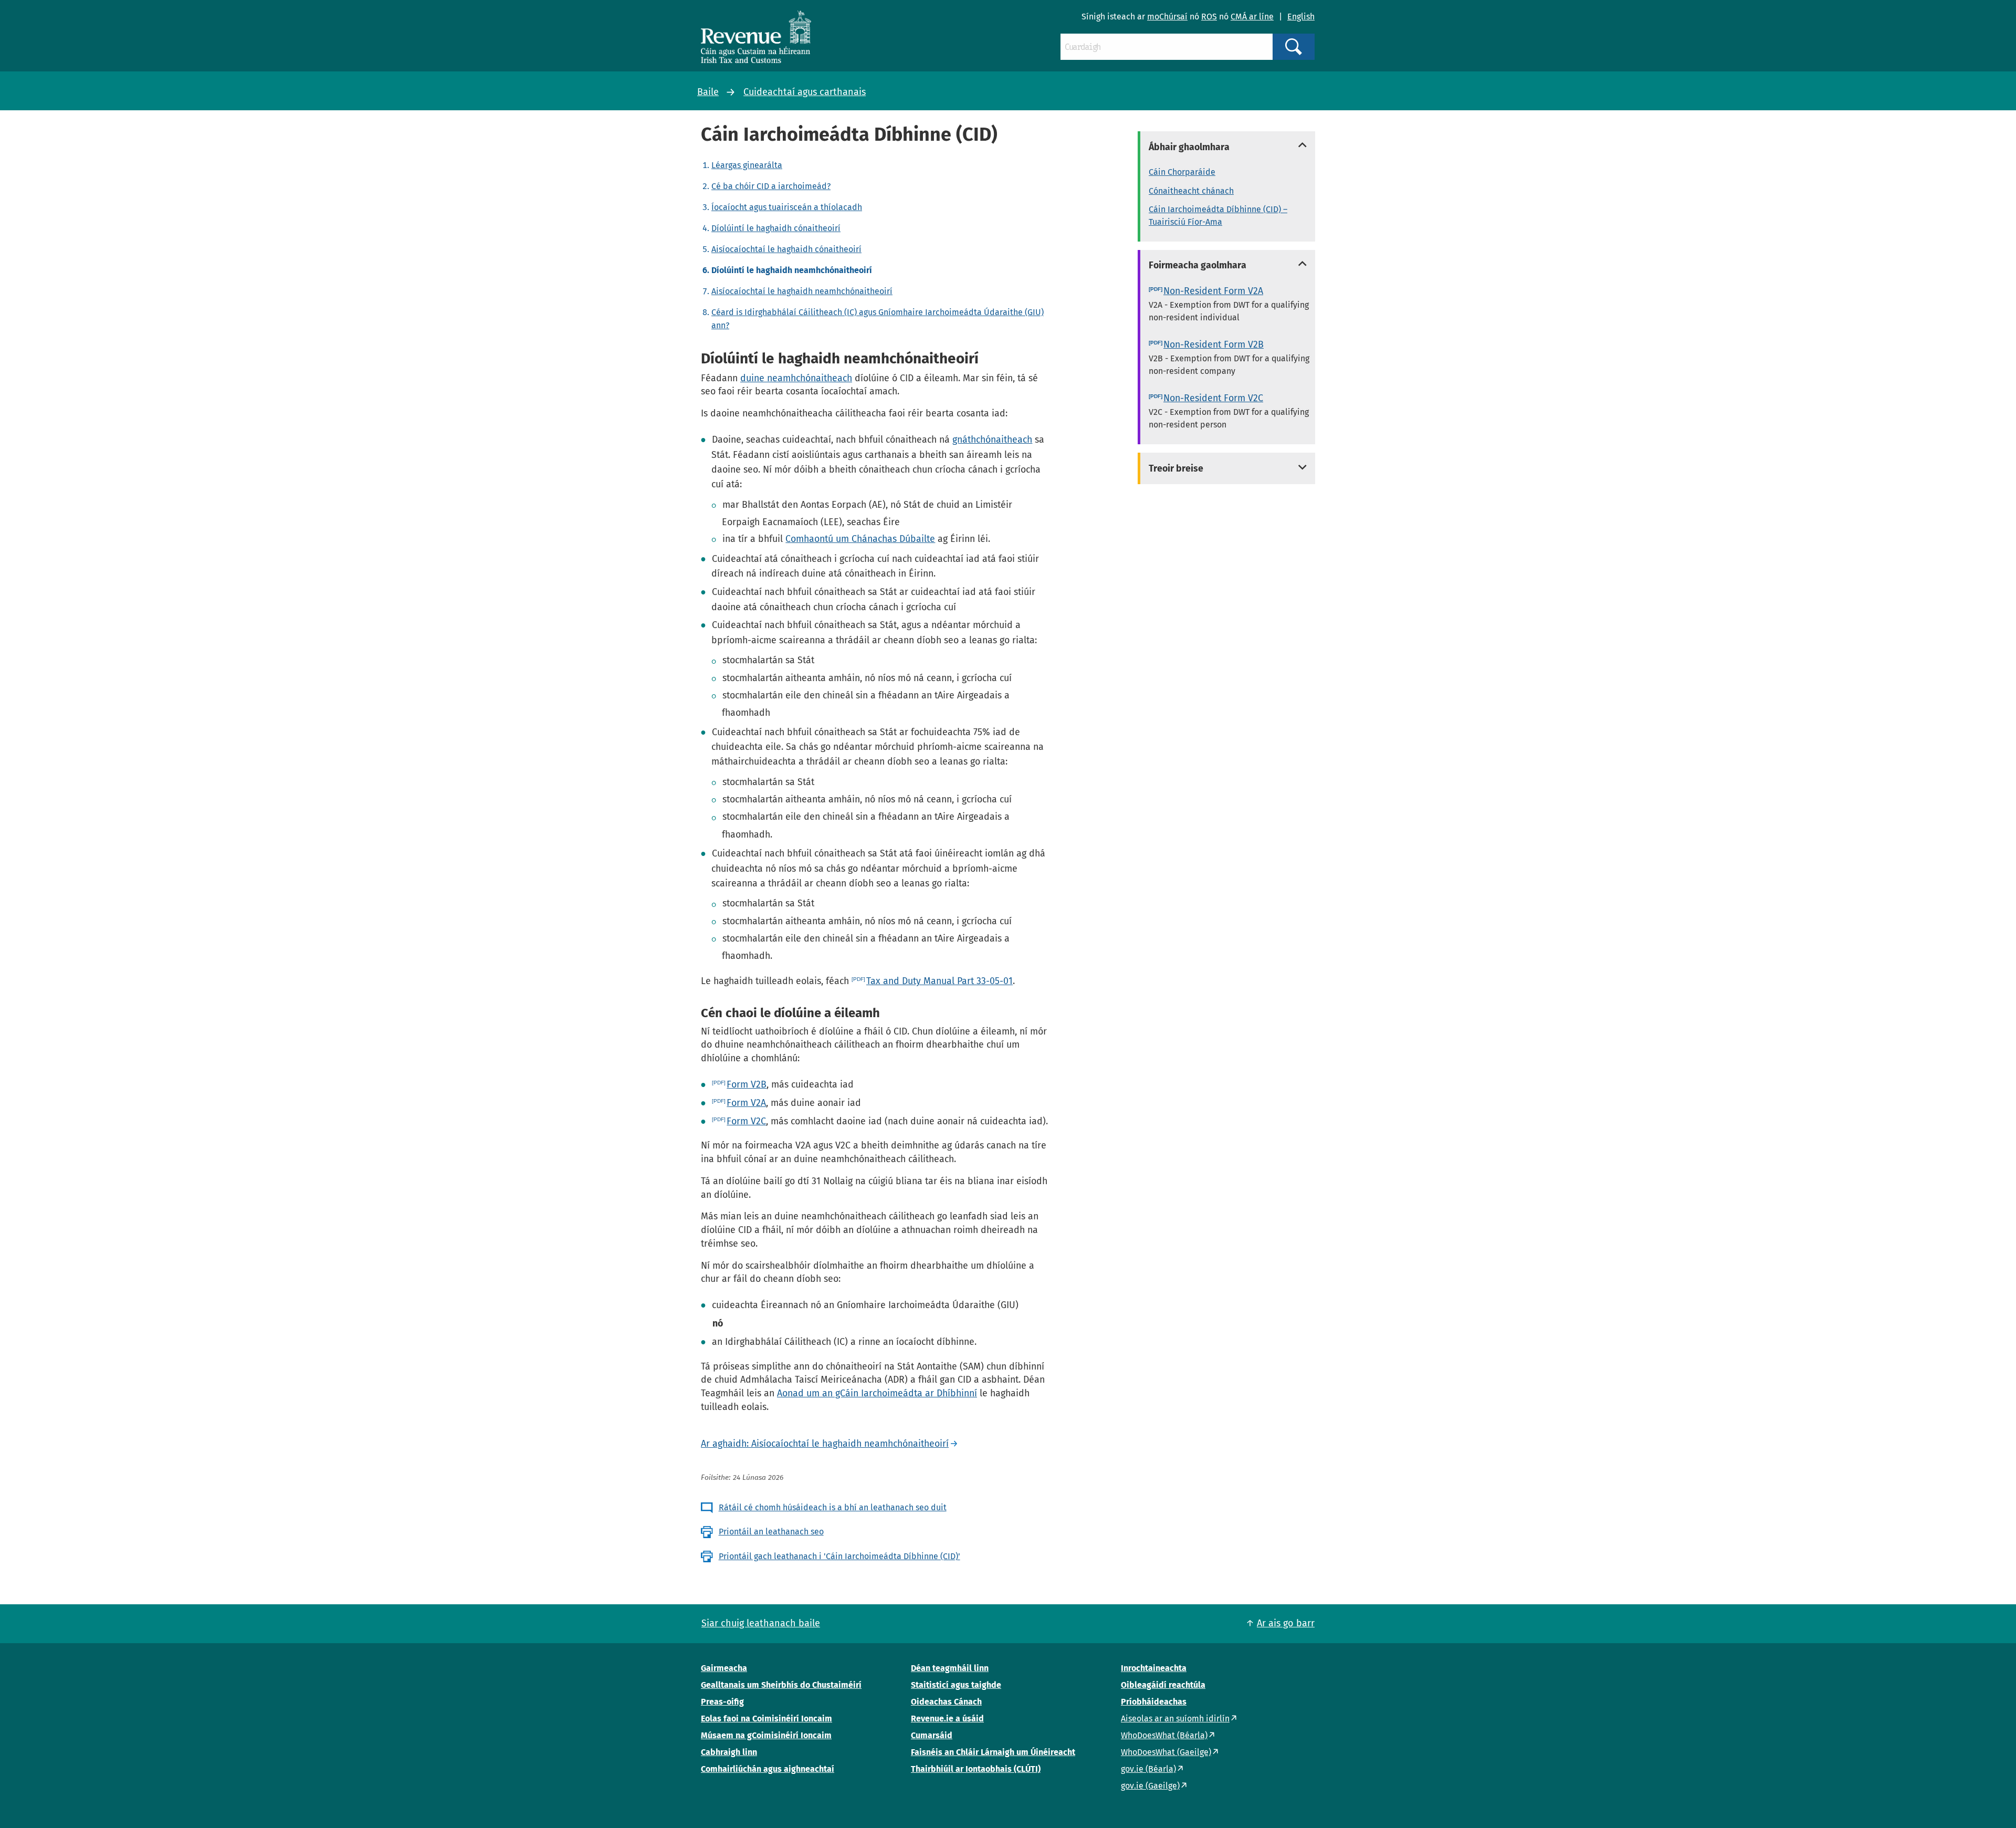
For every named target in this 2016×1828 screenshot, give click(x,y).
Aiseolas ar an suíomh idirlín (1175, 1719)
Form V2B (747, 1084)
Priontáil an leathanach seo (771, 1532)
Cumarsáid (932, 1735)
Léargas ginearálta (747, 165)
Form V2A (746, 1103)
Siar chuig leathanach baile (761, 1623)
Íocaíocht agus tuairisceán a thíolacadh (787, 207)
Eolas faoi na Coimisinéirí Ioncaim (766, 1719)
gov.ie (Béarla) (1148, 1769)
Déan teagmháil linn (950, 1668)
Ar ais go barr (1286, 1623)
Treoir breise (1176, 468)
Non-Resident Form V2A (1213, 291)
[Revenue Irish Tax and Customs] (756, 37)
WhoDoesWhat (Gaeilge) (1166, 1752)
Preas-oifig (722, 1702)
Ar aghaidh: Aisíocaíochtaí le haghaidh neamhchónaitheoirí (825, 1444)
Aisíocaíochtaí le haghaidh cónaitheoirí (786, 249)
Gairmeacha (724, 1668)
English (1301, 17)
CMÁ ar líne (1252, 17)
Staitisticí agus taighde (956, 1685)
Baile (708, 92)
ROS (1209, 17)
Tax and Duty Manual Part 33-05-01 (939, 981)
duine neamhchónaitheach (796, 378)
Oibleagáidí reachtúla (1163, 1685)
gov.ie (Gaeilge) (1150, 1786)
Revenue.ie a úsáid (947, 1719)
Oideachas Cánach (946, 1702)
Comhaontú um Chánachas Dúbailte (860, 539)
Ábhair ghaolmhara (1189, 147)
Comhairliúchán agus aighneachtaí (768, 1769)
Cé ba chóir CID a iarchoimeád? (771, 186)
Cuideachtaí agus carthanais (805, 92)
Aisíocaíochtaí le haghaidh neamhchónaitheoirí (802, 291)
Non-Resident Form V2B (1214, 344)
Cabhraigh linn (729, 1752)
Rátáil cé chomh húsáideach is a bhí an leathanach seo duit (833, 1507)
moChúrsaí (1167, 17)
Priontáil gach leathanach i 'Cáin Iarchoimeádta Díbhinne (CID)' (839, 1556)
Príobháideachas (1154, 1702)
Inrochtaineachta (1154, 1668)
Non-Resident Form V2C (1213, 398)
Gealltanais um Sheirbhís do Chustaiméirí (781, 1685)
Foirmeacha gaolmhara (1198, 265)
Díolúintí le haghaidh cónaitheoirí (776, 228)
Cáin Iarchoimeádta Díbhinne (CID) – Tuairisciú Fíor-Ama (1218, 216)
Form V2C (746, 1121)
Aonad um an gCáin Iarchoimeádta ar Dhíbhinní (877, 1393)
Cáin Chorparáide (1182, 172)
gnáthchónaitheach (992, 440)
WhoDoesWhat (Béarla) (1164, 1735)
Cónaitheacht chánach (1191, 191)
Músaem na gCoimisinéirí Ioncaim (766, 1735)
